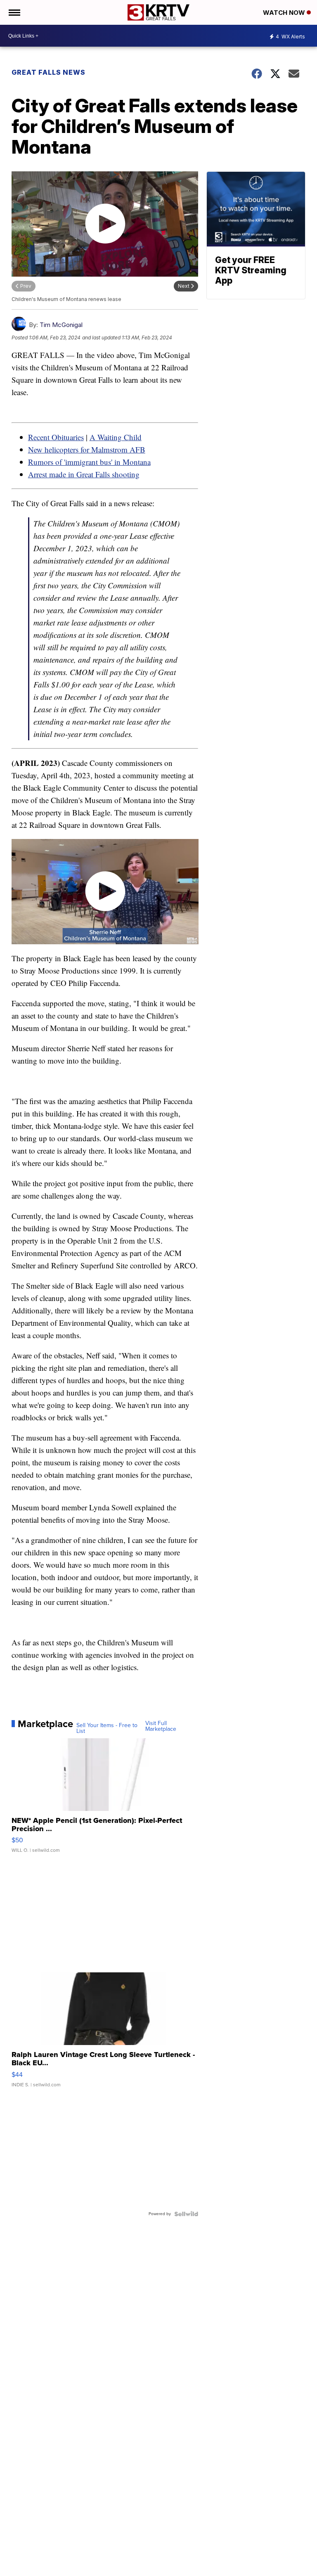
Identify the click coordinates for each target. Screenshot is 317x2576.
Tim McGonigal (61, 325)
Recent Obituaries (56, 437)
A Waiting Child (116, 437)
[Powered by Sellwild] (186, 2214)
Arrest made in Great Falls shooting (84, 474)
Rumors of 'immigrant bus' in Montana (89, 462)
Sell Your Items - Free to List (107, 1728)
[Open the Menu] (14, 12)
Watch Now (285, 13)
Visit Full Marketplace (161, 1726)
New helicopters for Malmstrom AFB (87, 449)
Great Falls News (48, 72)
